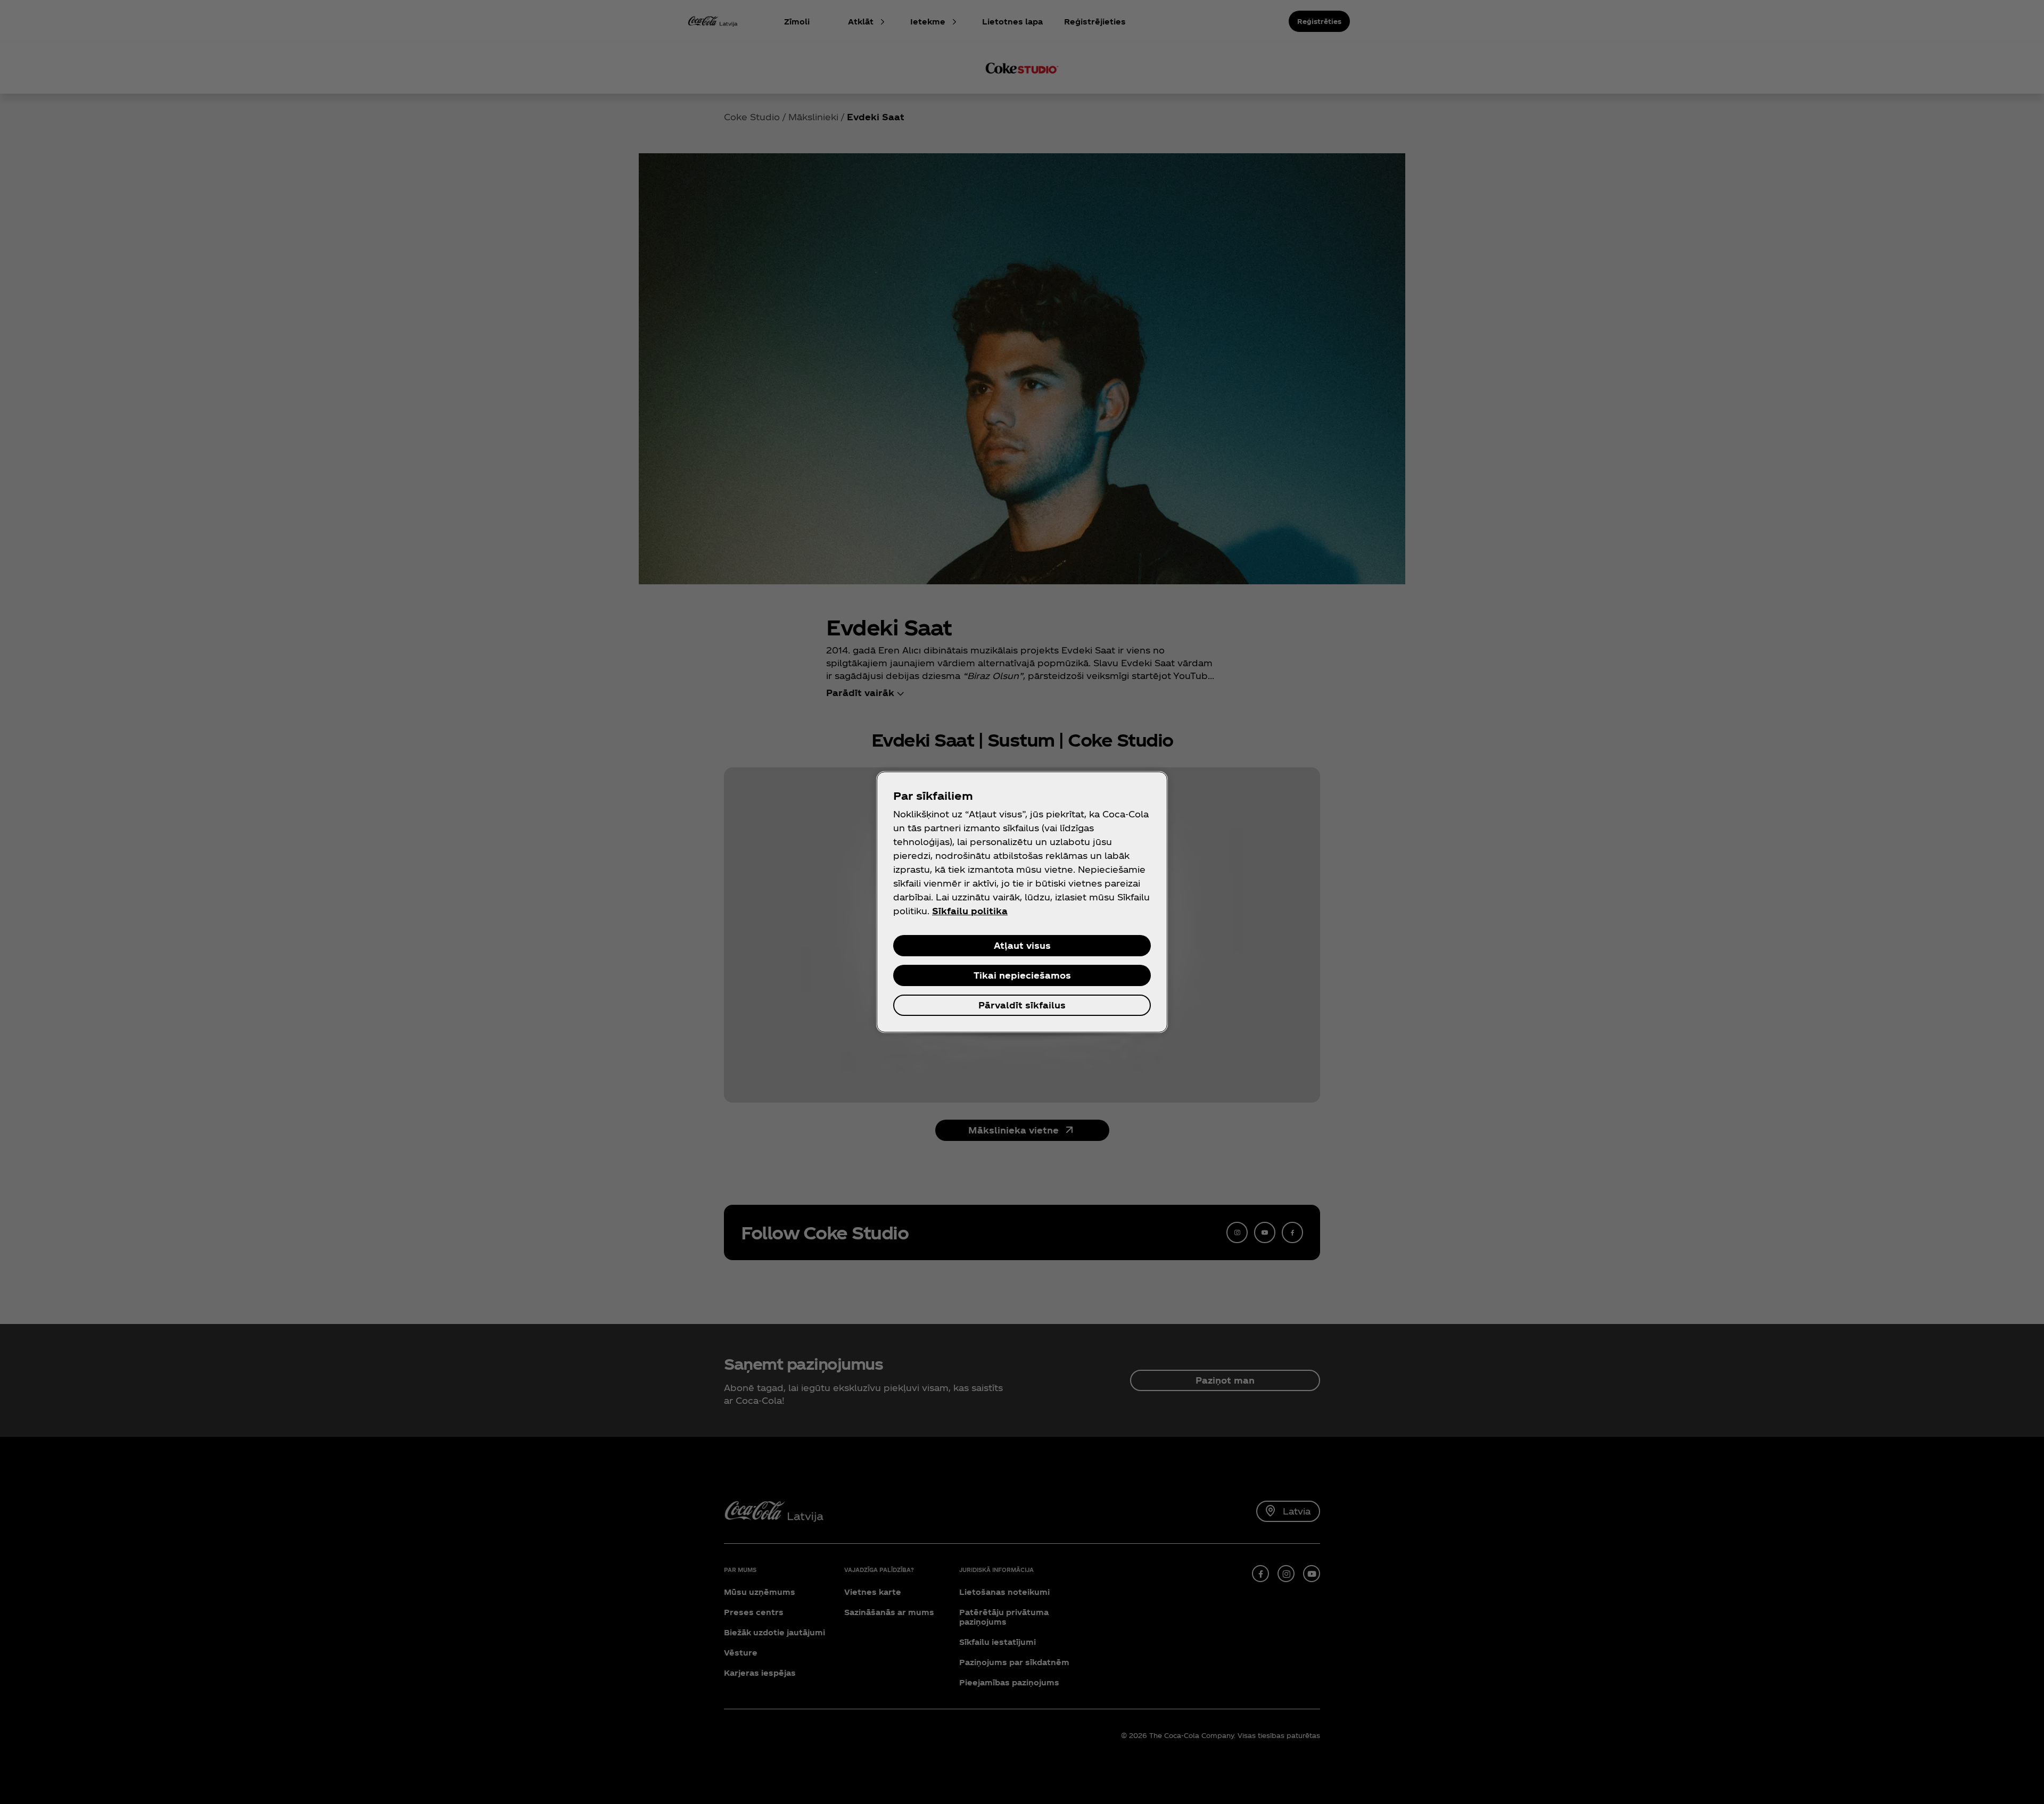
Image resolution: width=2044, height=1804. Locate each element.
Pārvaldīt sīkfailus (1022, 1005)
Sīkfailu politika (970, 911)
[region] (1022, 902)
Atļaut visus (1022, 945)
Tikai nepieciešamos (1022, 975)
